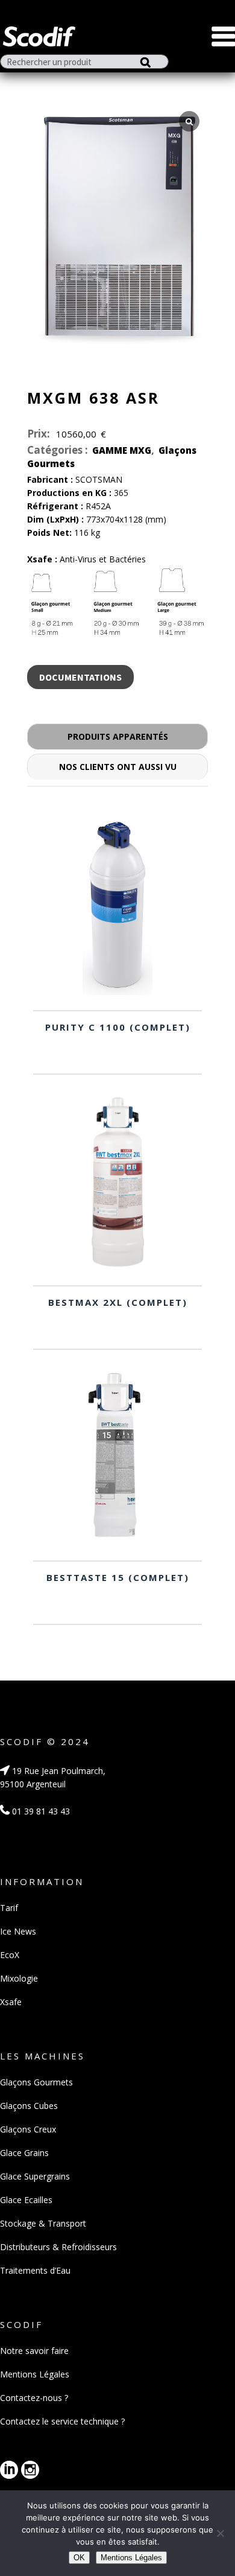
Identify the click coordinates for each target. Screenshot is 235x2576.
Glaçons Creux (28, 2129)
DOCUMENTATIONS (80, 677)
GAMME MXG (122, 450)
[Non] (220, 2533)
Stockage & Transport (43, 2223)
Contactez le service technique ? (62, 2421)
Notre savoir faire (34, 2351)
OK (79, 2558)
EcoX (10, 1955)
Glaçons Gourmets (36, 2082)
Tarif (9, 1908)
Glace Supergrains (35, 2176)
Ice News (18, 1931)
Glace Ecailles (26, 2200)
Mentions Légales (35, 2374)
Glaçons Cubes (29, 2106)
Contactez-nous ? (34, 2398)
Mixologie (19, 1978)
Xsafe (11, 2002)
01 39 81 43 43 (40, 1811)
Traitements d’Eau (35, 2270)
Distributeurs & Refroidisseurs (58, 2247)
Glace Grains (24, 2153)
